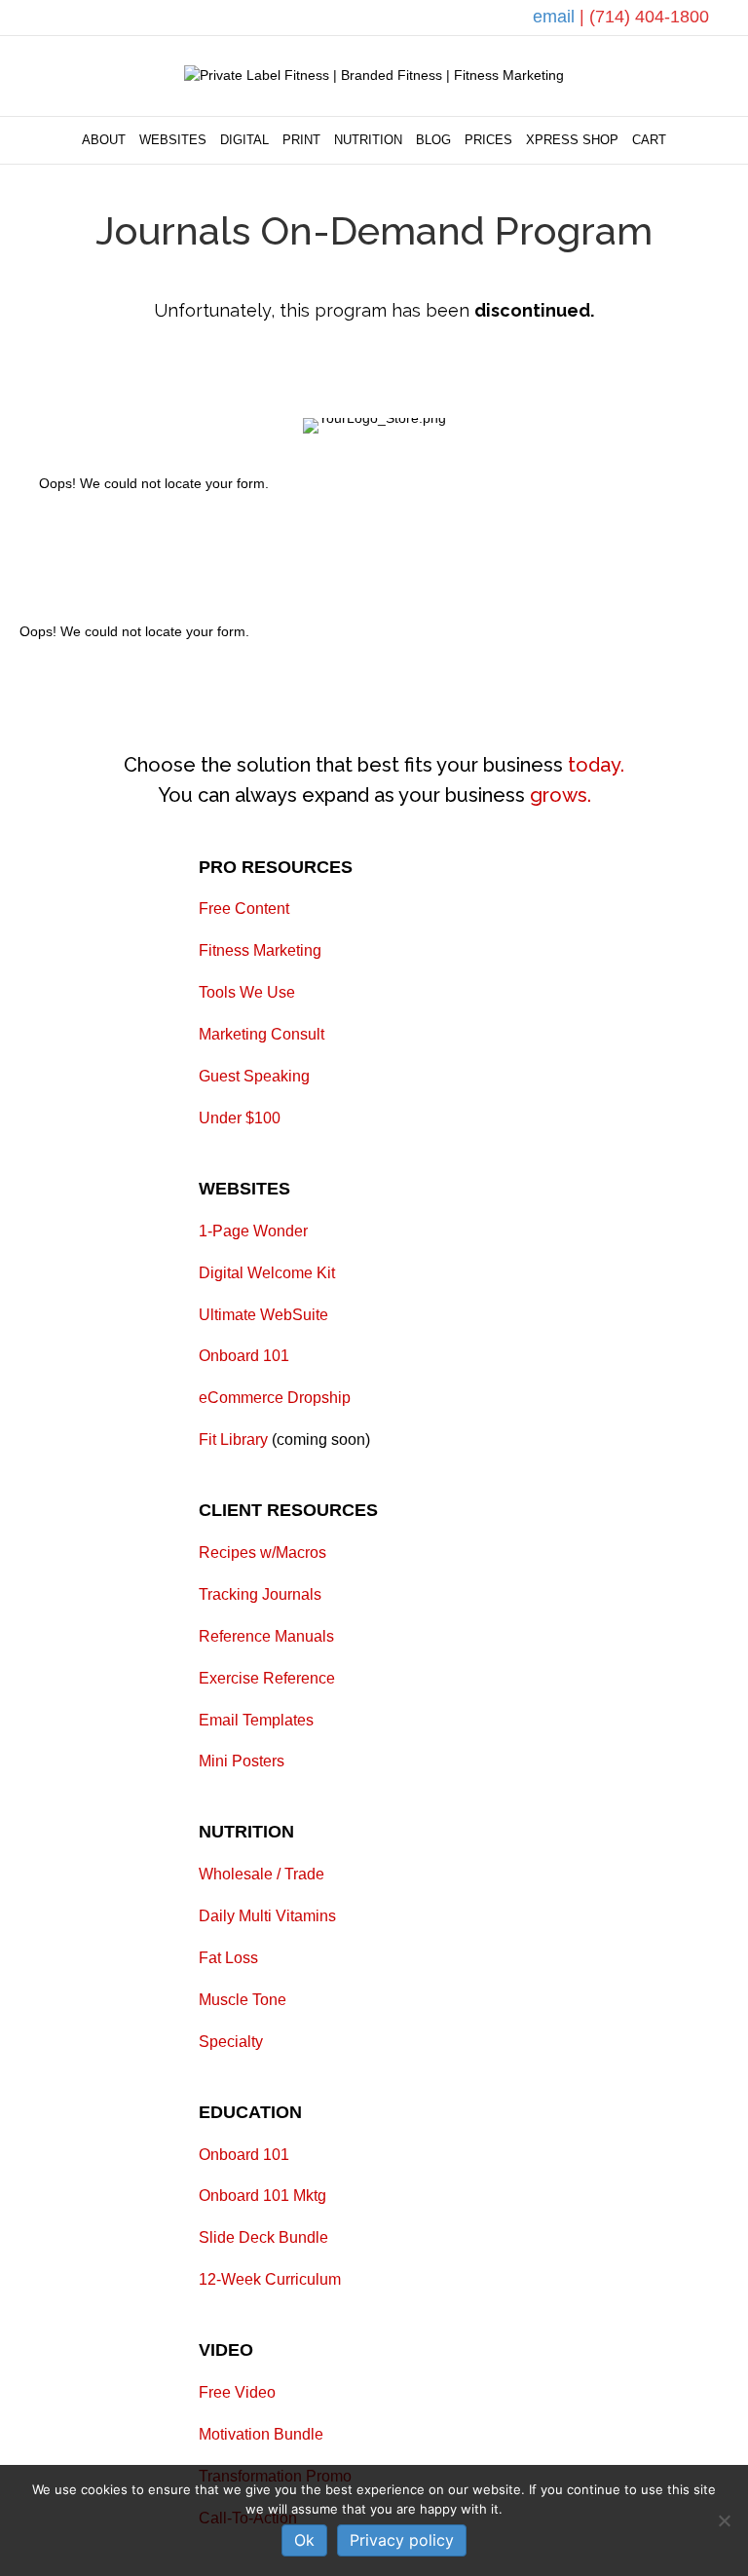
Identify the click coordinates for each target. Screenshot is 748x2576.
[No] (724, 2520)
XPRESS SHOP (572, 140)
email (556, 17)
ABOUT (104, 140)
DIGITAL (244, 140)
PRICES (488, 140)
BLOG (433, 140)
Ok (304, 2540)
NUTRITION (368, 140)
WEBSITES (173, 140)
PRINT (301, 140)
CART (649, 140)
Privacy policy (402, 2540)
